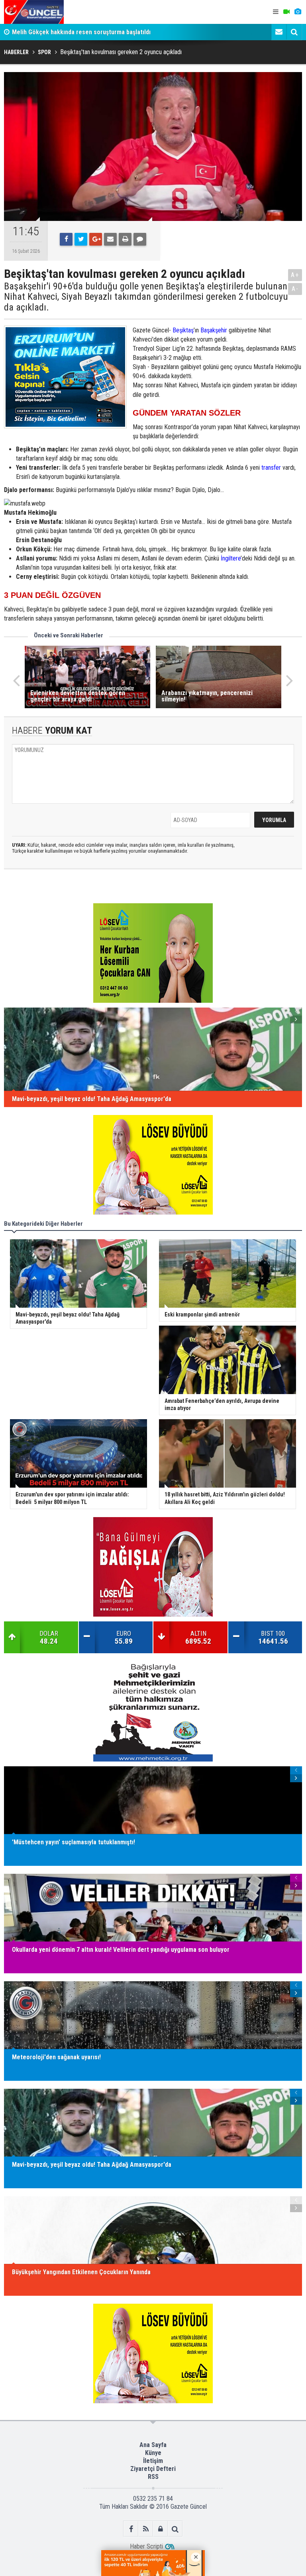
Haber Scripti (146, 2546)
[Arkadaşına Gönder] (110, 239)
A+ (295, 275)
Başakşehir (214, 330)
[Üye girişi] (160, 2529)
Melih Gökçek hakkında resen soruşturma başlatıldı (81, 32)
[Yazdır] (125, 239)
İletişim (153, 2461)
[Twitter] (81, 239)
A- (295, 289)
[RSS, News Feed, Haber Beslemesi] (146, 2529)
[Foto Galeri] (298, 12)
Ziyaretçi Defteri (153, 2469)
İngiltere (231, 558)
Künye (153, 2453)
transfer (271, 468)
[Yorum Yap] (140, 239)
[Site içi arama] (294, 32)
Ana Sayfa (153, 2445)
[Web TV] (286, 12)
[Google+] (96, 239)
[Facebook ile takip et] (131, 2529)
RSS (153, 2477)
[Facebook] (66, 239)
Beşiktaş (183, 330)
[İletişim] (279, 32)
